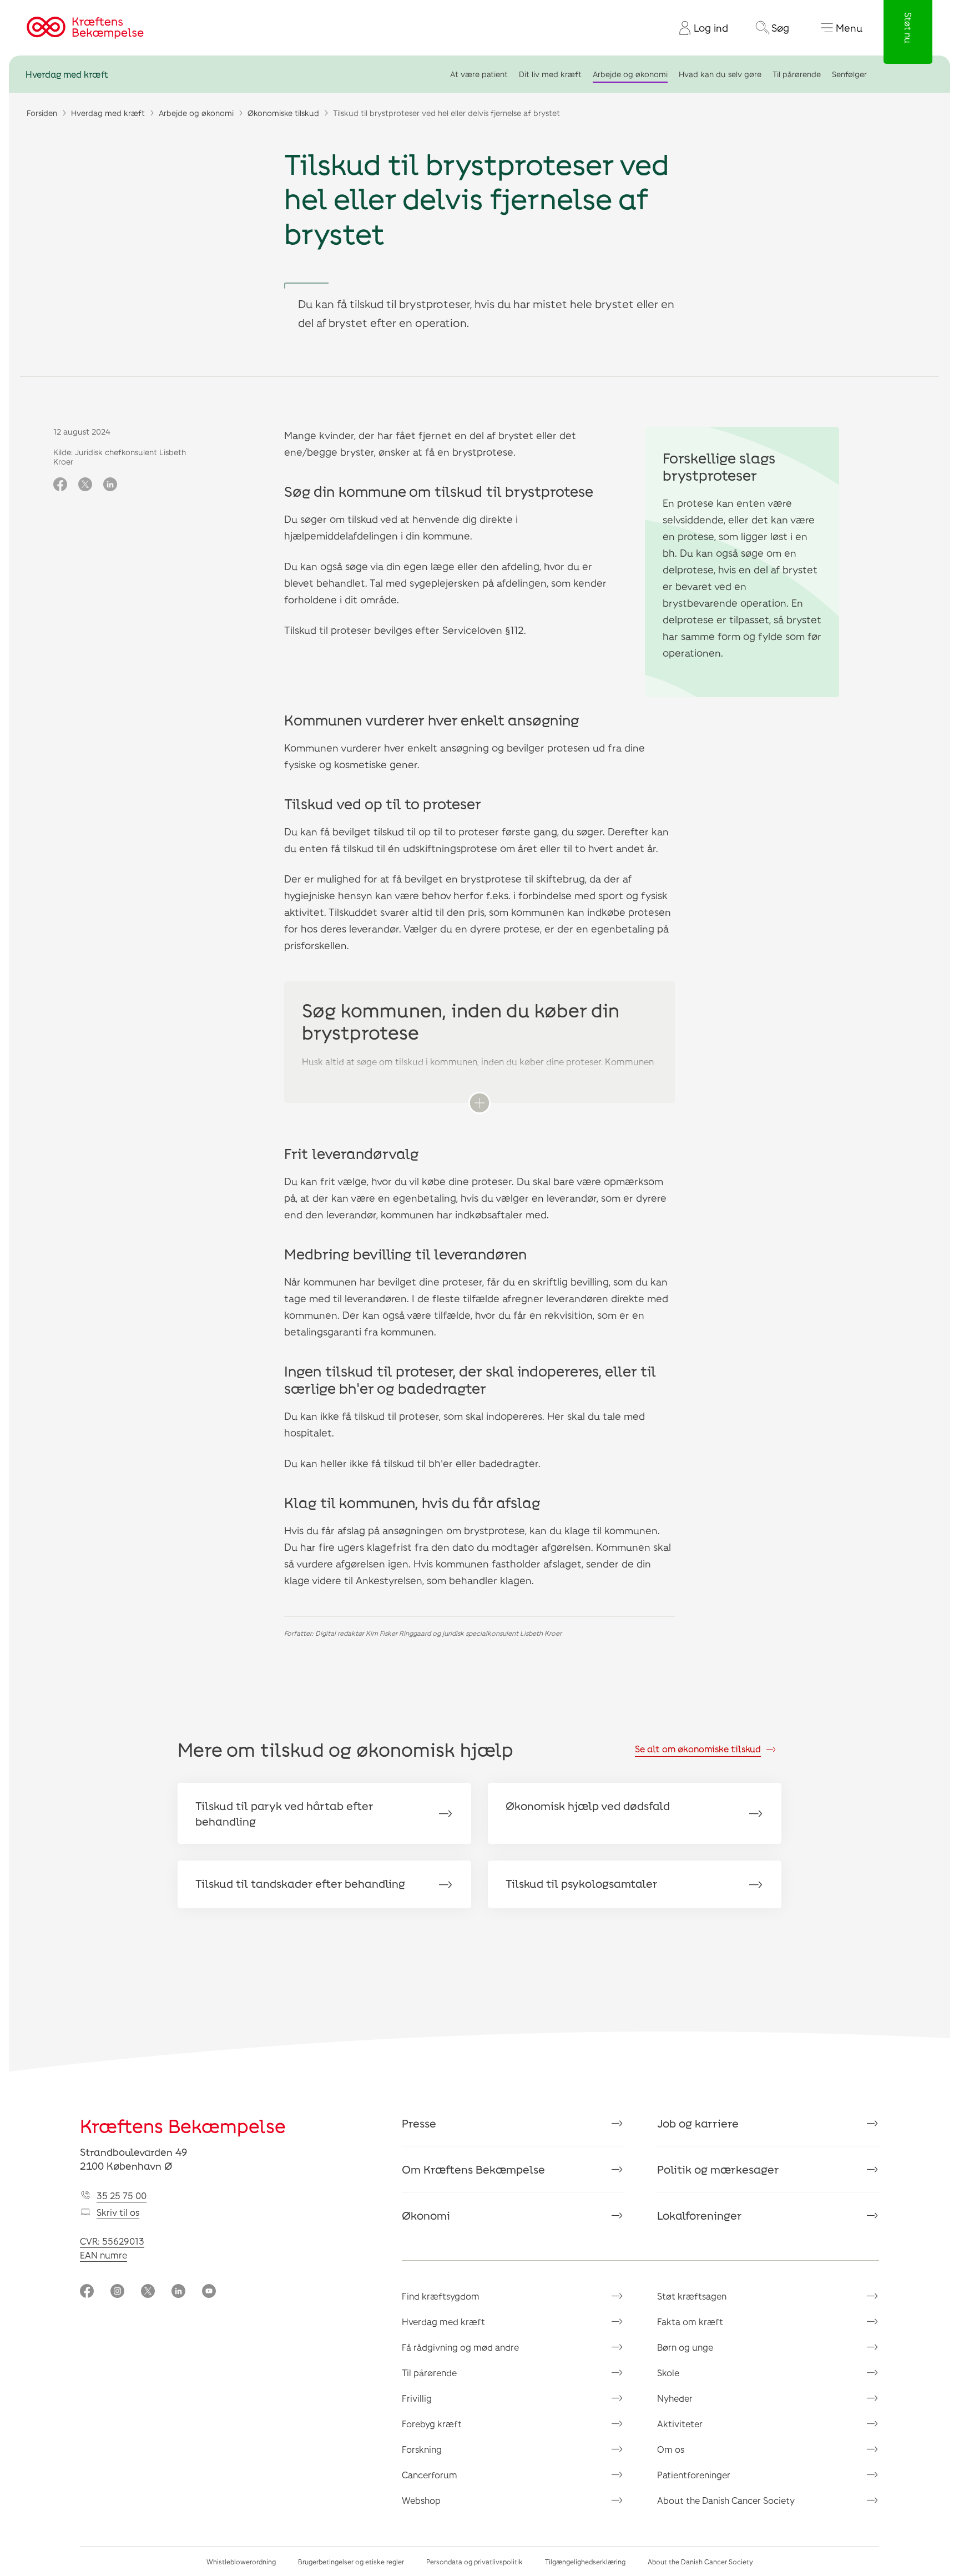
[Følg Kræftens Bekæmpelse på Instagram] (117, 2292)
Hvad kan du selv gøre (720, 74)
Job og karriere (698, 2123)
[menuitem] (699, 28)
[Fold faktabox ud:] (479, 1103)
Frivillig (417, 2398)
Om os (671, 2449)
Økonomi (426, 2215)
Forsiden (42, 113)
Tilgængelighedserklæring (585, 2562)
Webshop (421, 2500)
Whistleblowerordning (241, 2562)
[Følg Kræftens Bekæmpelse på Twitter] (148, 2292)
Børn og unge (685, 2347)
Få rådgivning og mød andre (460, 2347)
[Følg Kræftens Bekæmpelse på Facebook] (87, 2292)
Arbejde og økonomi (630, 74)
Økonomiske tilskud (283, 113)
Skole (668, 2373)
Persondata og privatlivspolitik (475, 2562)
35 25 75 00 (122, 2196)
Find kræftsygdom (441, 2296)
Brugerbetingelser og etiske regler (351, 2562)
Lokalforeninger (700, 2215)
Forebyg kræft (432, 2424)
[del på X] (85, 485)
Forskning (422, 2449)
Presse (419, 2123)
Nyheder (675, 2398)
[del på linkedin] (110, 485)
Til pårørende (797, 74)
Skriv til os (118, 2212)
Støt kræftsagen (692, 2296)
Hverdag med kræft (67, 74)
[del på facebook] (60, 485)
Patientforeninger (694, 2475)
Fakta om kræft (690, 2322)
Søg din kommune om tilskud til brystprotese (439, 491)
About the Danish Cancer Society (726, 2500)
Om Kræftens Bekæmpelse (473, 2169)
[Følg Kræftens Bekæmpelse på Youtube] (209, 2292)
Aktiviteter (680, 2424)
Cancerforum (430, 2475)
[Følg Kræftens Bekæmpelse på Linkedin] (178, 2292)
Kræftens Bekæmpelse (183, 2126)
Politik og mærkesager (718, 2169)
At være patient (479, 74)
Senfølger (849, 74)
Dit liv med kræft (550, 74)
